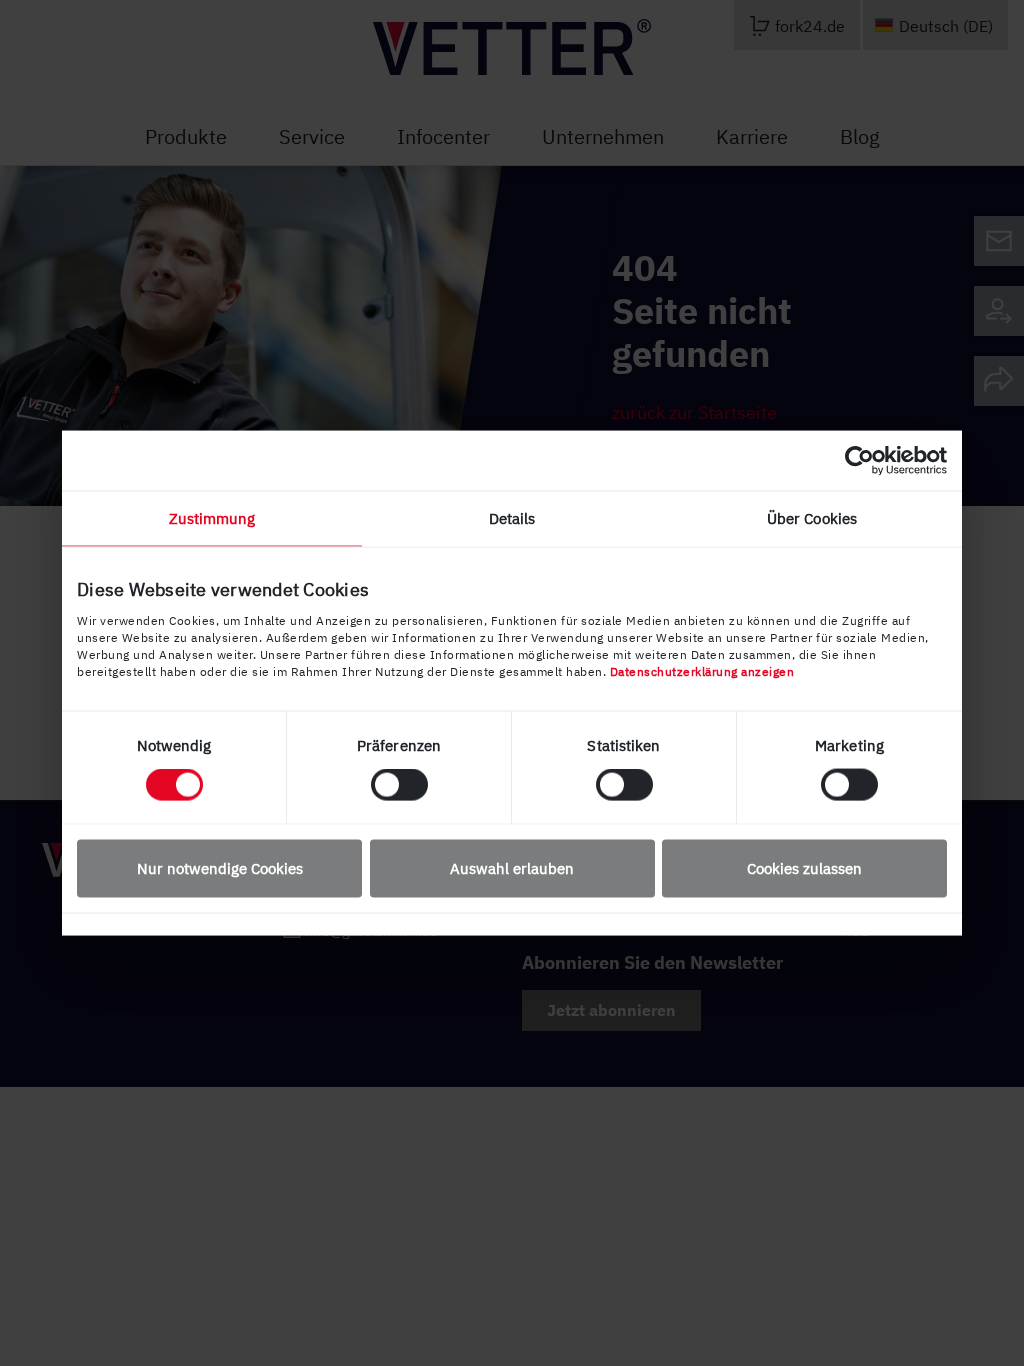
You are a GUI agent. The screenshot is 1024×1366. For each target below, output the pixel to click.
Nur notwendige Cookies (220, 867)
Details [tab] (512, 518)
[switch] (399, 785)
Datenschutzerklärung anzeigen (702, 670)
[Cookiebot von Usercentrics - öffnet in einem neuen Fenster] (859, 461)
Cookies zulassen (804, 867)
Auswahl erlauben (512, 867)
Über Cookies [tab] (812, 518)
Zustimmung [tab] (212, 518)
